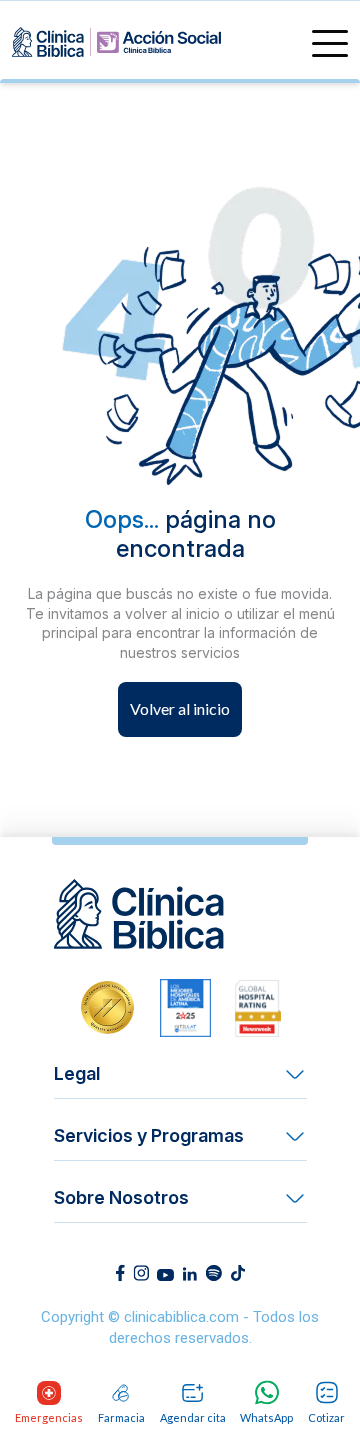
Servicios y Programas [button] (149, 1135)
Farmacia (121, 1417)
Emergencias (49, 1417)
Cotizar (326, 1417)
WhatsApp (266, 1417)
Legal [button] (77, 1073)
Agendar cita (193, 1417)
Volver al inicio (180, 708)
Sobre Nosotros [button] (121, 1197)
